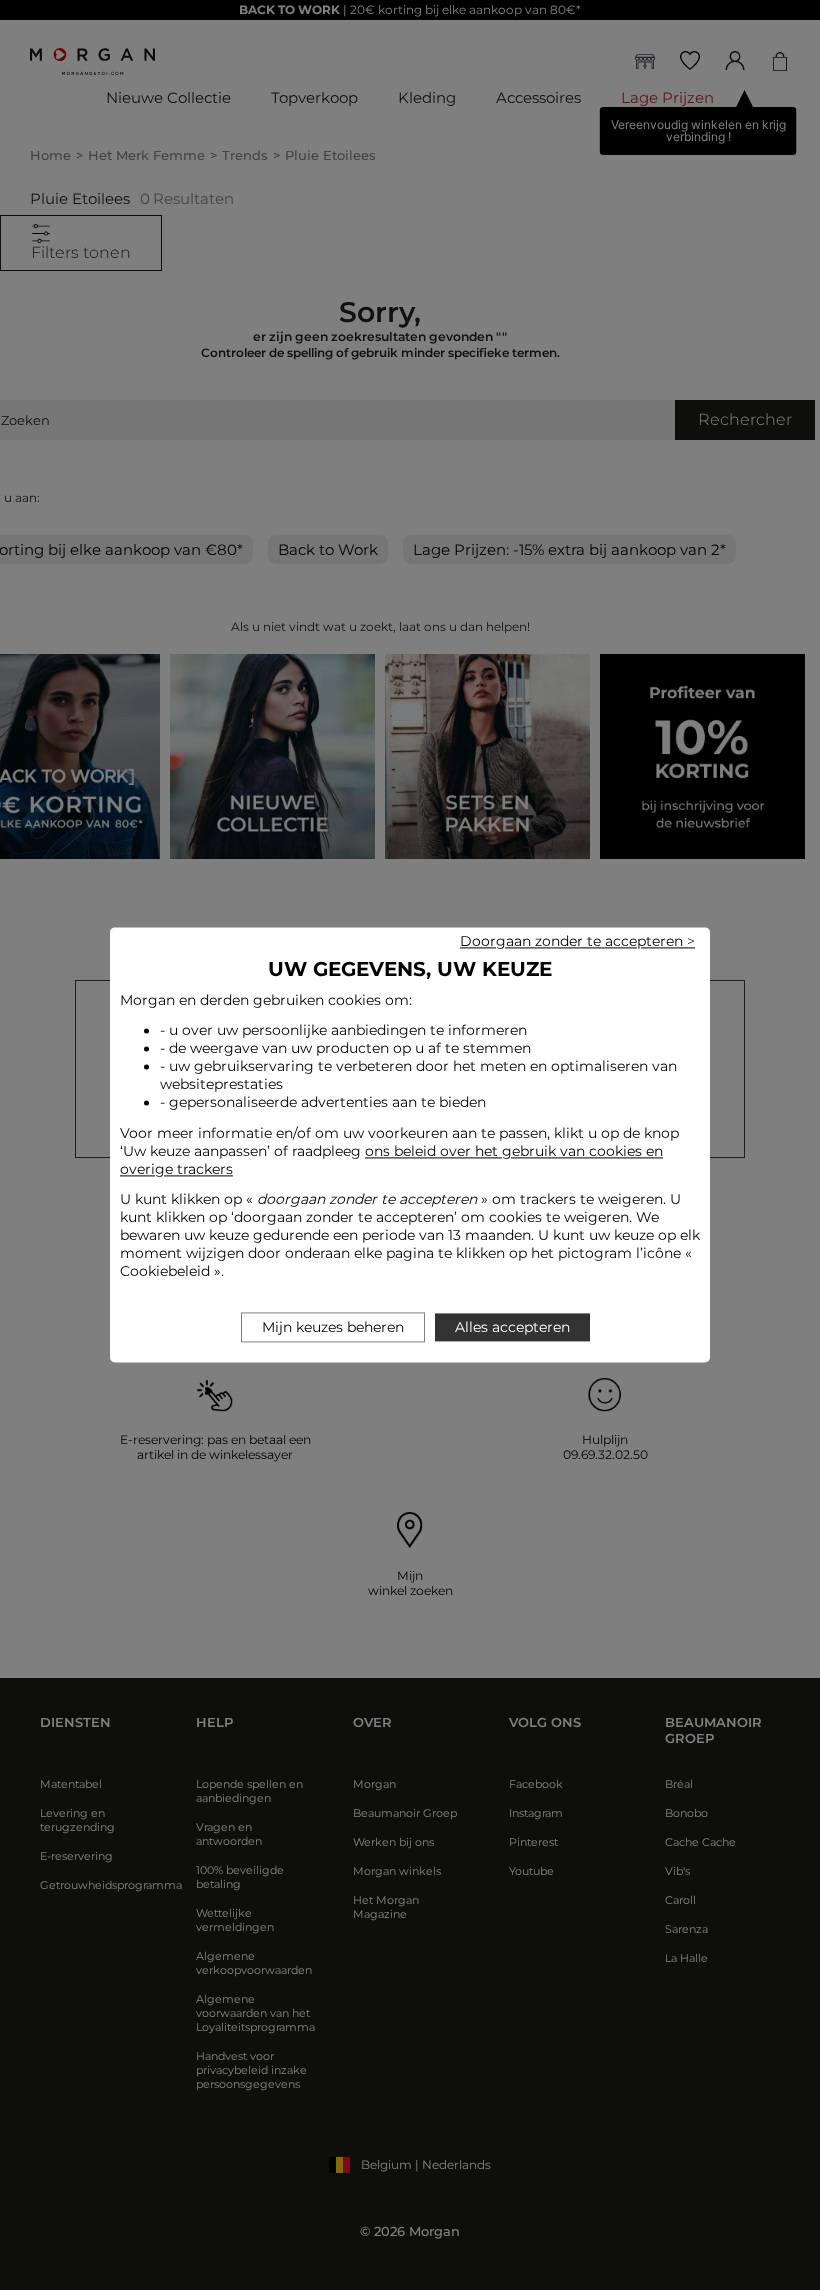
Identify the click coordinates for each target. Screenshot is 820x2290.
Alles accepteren (512, 1328)
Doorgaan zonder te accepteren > (577, 941)
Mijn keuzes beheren (333, 1328)
